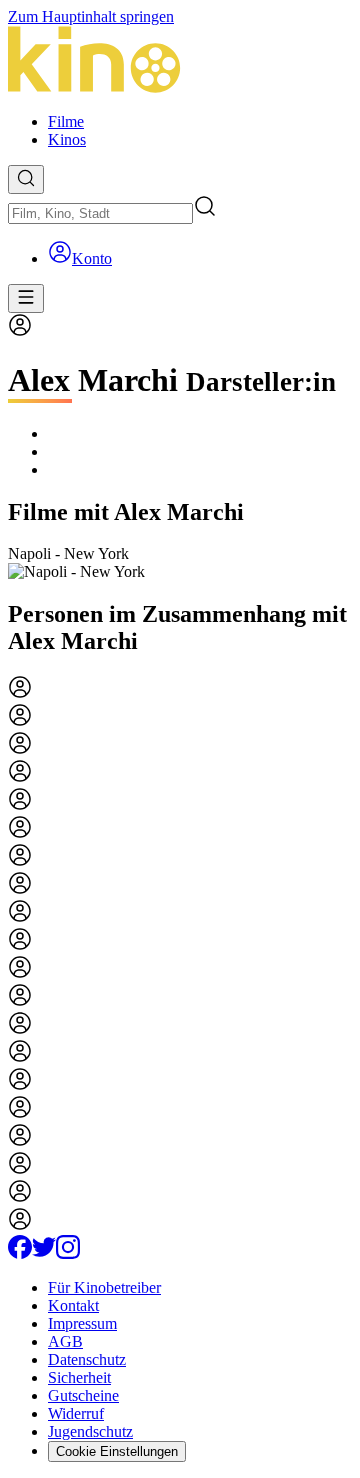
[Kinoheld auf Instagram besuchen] (68, 1253)
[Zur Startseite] (180, 61)
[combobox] (100, 213)
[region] (180, 563)
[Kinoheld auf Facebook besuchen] (20, 1253)
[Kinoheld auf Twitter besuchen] (44, 1253)
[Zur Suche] (26, 179)
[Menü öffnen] (26, 298)
